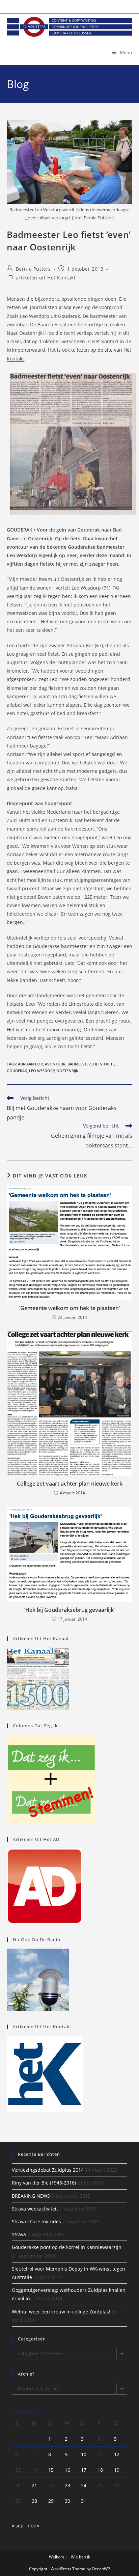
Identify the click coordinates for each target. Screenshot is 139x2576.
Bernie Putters (33, 269)
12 (117, 2454)
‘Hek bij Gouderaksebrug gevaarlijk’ (69, 1610)
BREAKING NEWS (31, 2196)
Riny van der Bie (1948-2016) (44, 2183)
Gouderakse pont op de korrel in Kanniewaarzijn (67, 2247)
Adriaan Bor (30, 1064)
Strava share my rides (36, 2221)
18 (100, 2470)
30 (67, 2501)
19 (117, 2470)
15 (51, 2470)
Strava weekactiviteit (35, 2209)
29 (51, 2501)
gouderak (17, 1071)
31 (84, 2501)
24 (84, 2485)
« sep (18, 2526)
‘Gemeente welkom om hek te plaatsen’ (69, 1308)
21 (34, 2485)
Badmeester (79, 1064)
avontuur (55, 1064)
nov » (34, 2526)
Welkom (57, 2557)
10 (84, 2454)
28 (34, 2501)
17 (84, 2470)
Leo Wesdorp (42, 1071)
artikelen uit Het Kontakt (46, 278)
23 (67, 2485)
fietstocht (103, 1064)
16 (67, 2470)
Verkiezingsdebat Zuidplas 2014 (48, 2170)
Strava (19, 2234)
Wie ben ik (80, 2557)
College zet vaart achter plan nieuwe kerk (70, 1484)
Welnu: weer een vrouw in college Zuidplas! (61, 2312)
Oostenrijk (67, 1071)
